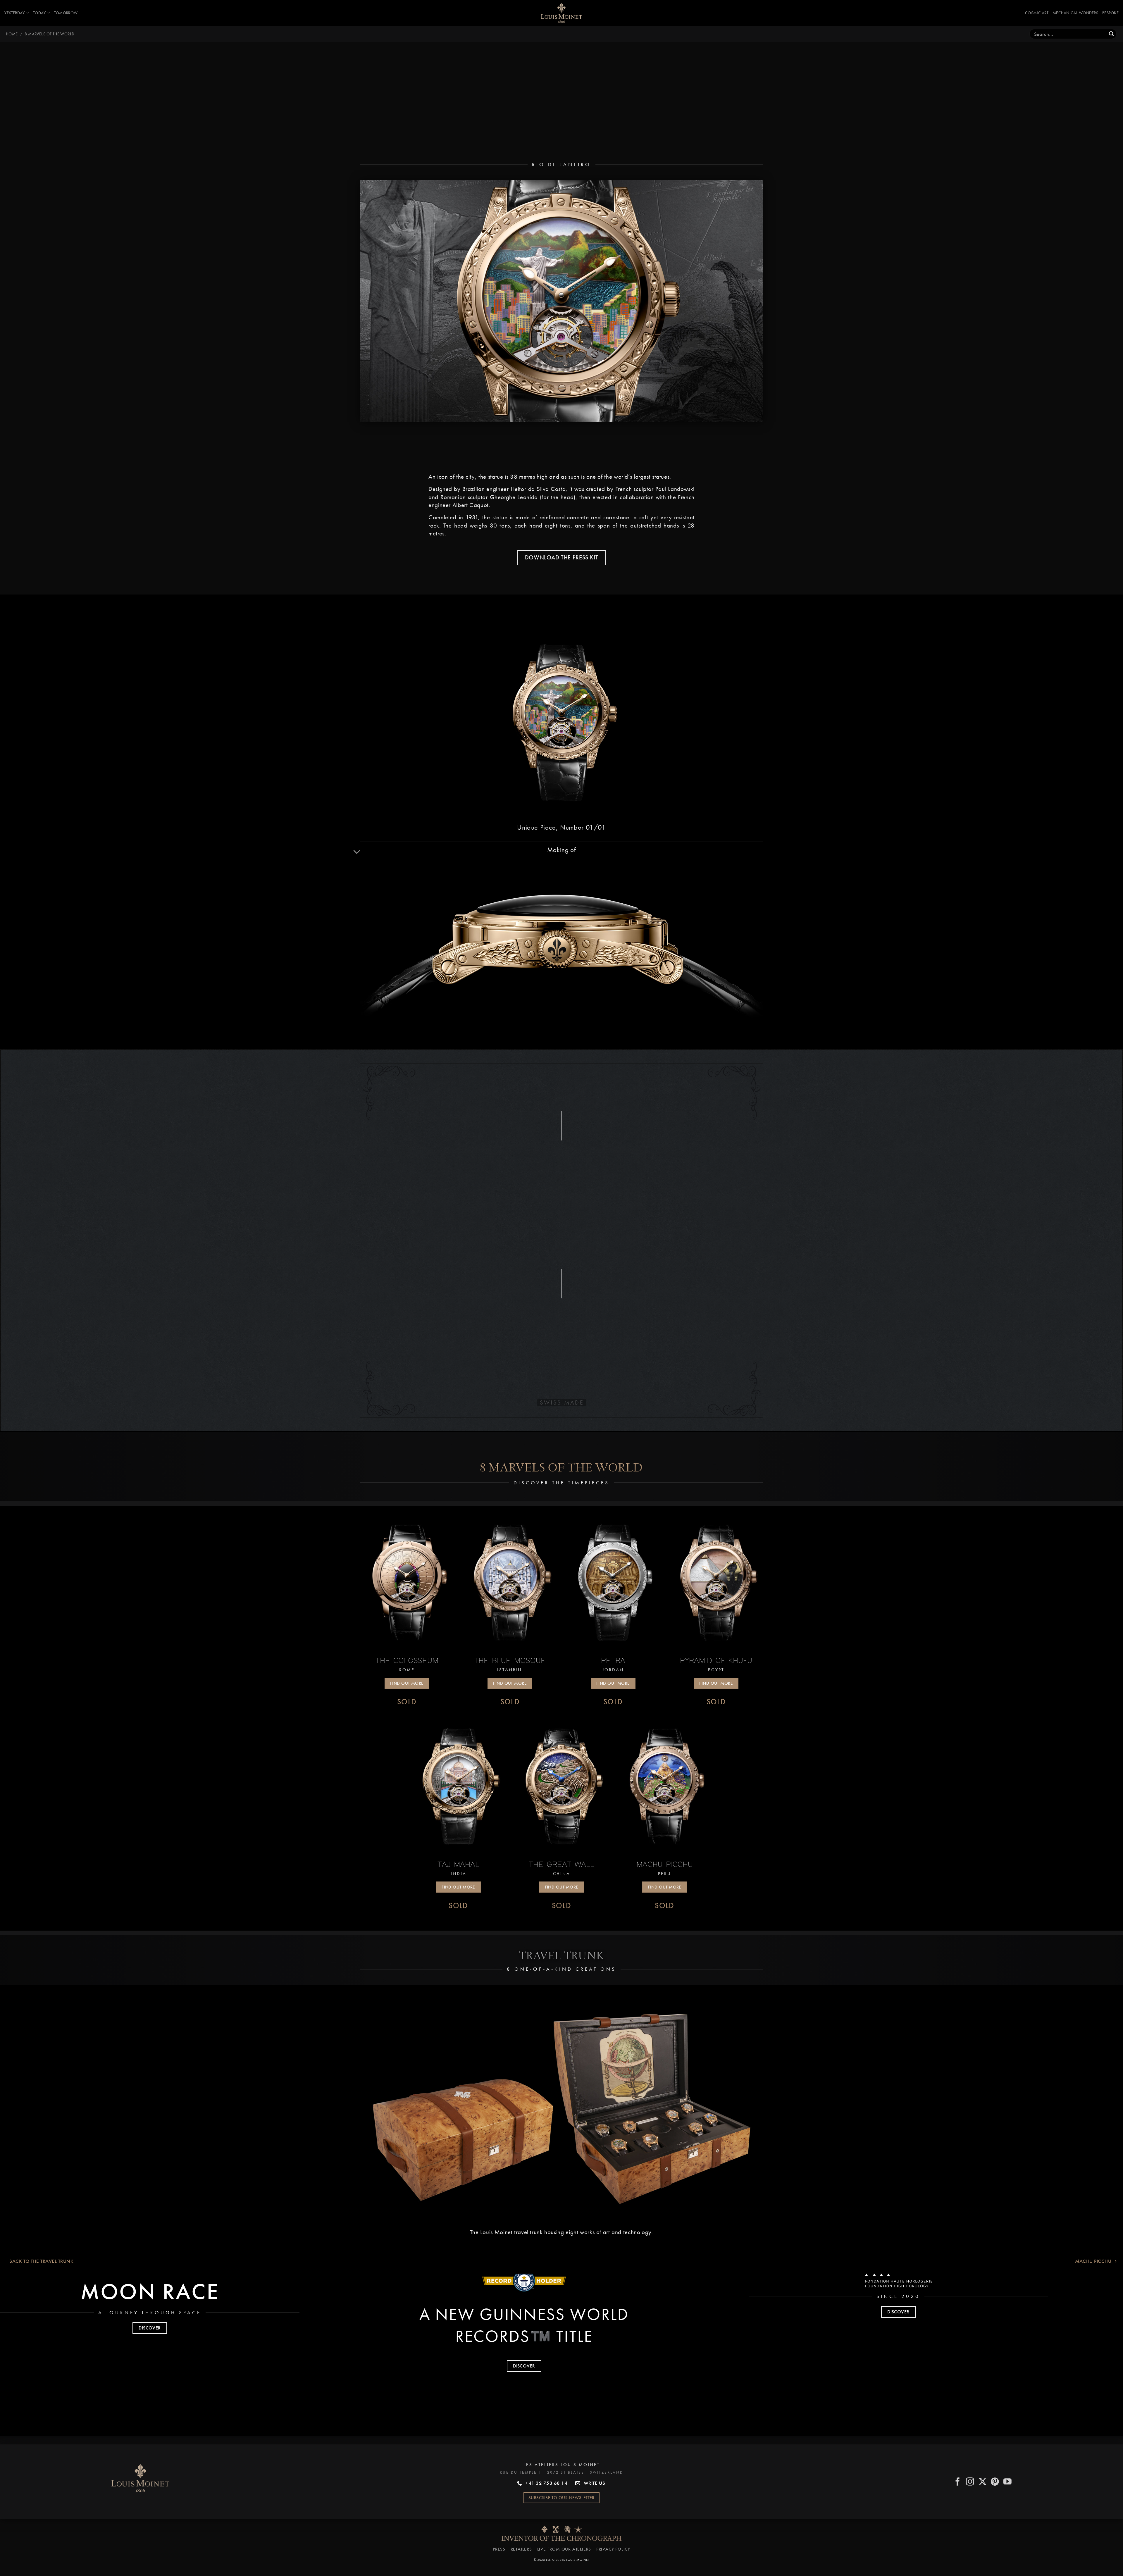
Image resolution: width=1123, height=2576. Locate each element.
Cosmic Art (1037, 13)
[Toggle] (357, 848)
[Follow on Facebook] (958, 2478)
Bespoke (1110, 13)
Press (499, 2545)
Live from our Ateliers (564, 2545)
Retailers (521, 2545)
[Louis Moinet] (561, 13)
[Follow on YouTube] (1008, 2478)
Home (12, 34)
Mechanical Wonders (1075, 13)
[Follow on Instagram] (970, 2478)
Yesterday (15, 13)
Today (39, 13)
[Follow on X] (983, 2478)
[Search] (1111, 34)
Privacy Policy (613, 2545)
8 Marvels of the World (49, 34)
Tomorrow (66, 13)
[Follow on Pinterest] (995, 2478)
